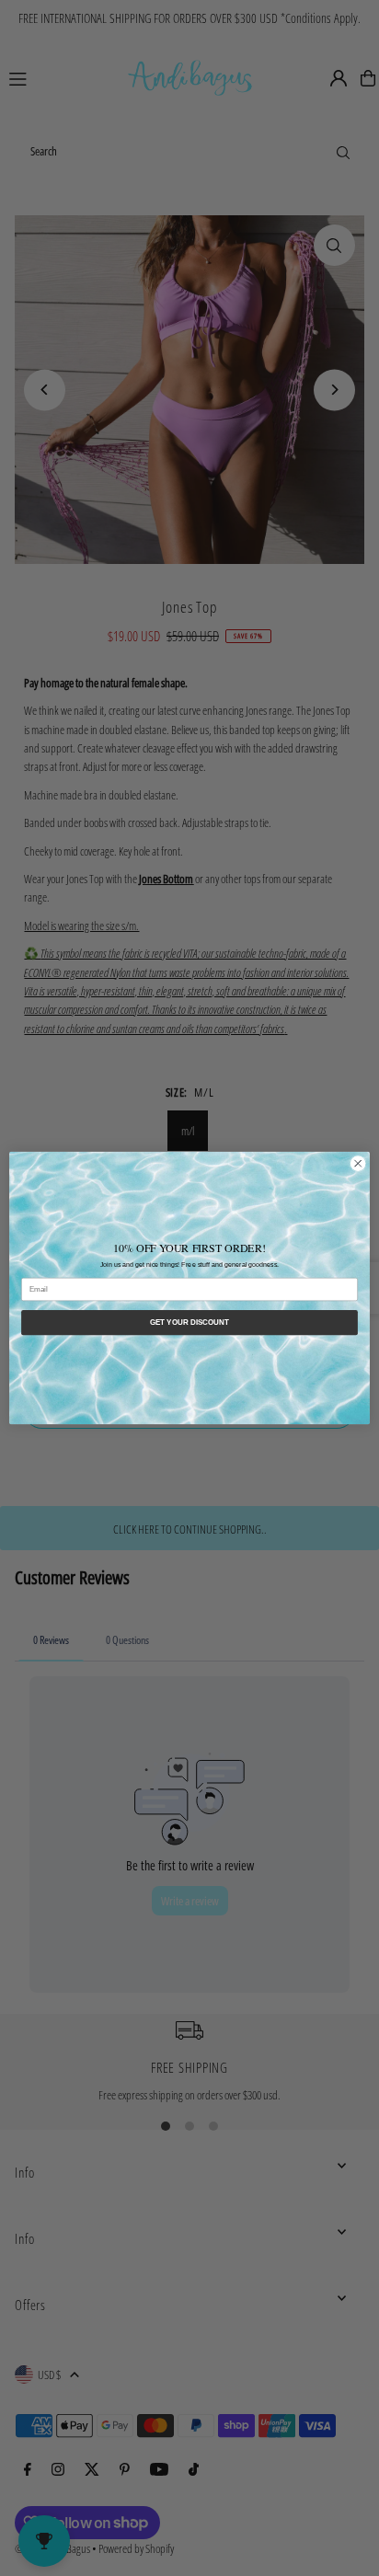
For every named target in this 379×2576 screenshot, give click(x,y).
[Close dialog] (358, 1164)
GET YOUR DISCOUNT (190, 1322)
